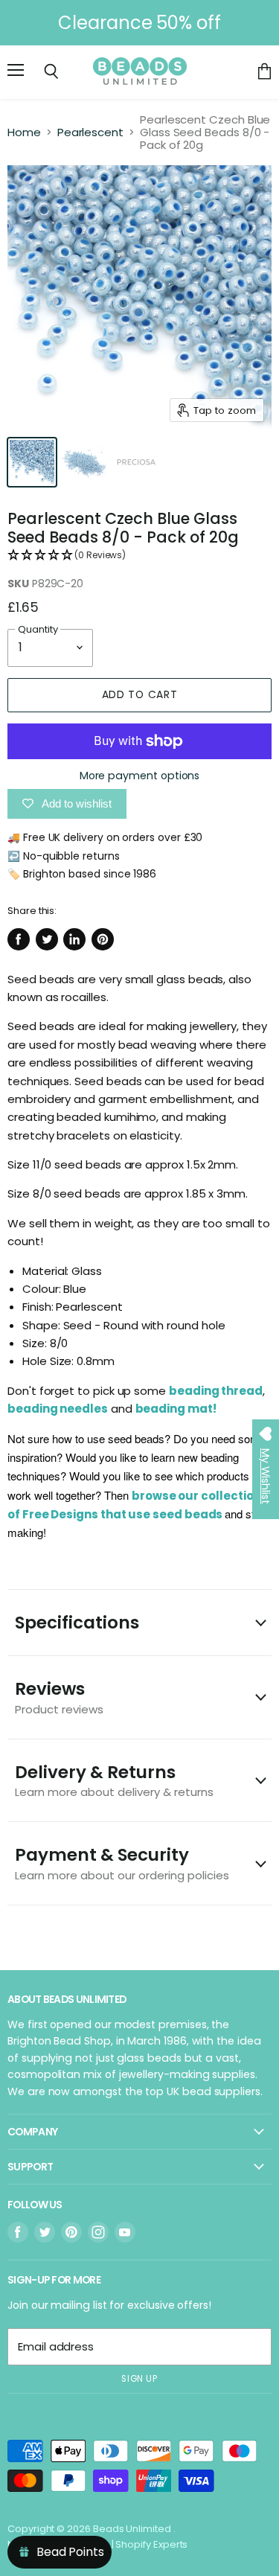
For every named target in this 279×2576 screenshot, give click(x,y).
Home (24, 132)
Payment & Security (122, 1863)
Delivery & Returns (114, 1780)
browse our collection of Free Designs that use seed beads (137, 1514)
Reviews (59, 1697)
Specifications (77, 1623)
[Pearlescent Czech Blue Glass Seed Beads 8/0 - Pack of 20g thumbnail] (32, 462)
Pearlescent (90, 132)
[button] (139, 556)
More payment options (140, 776)
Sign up (139, 2379)
